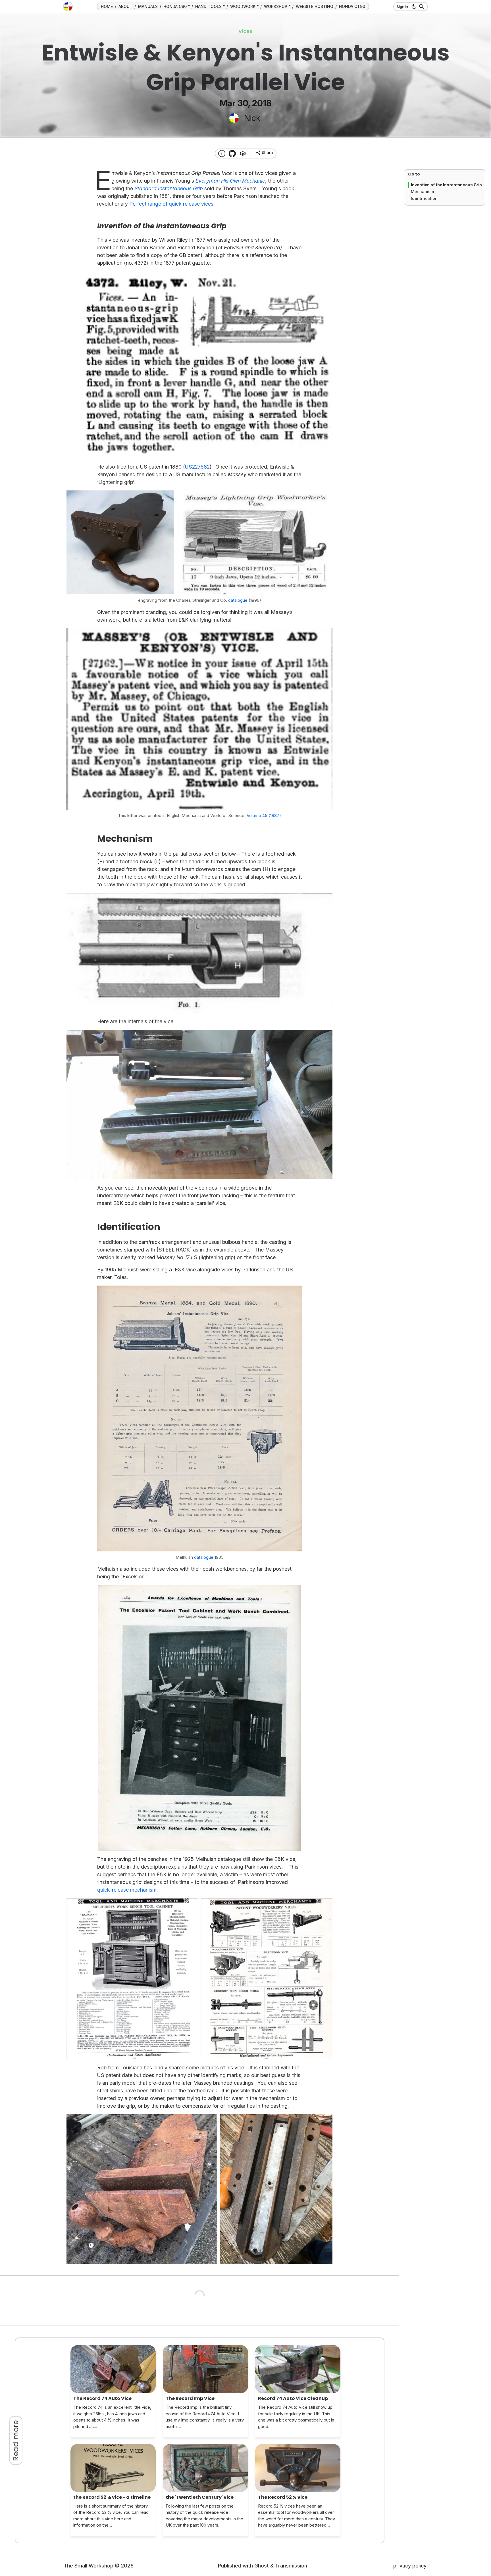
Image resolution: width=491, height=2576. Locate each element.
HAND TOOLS (208, 6)
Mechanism (422, 192)
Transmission (291, 2566)
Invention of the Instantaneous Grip (446, 185)
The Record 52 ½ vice (283, 2497)
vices (246, 31)
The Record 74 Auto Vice (102, 2398)
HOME (107, 6)
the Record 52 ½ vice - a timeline (112, 2497)
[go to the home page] (68, 7)
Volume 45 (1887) (264, 815)
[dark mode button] (413, 7)
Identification (424, 198)
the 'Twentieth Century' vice (200, 2497)
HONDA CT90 (352, 6)
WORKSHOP (276, 6)
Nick (252, 118)
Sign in (402, 7)
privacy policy (410, 2566)
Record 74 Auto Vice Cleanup (293, 2398)
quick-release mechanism (127, 1890)
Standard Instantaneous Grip (169, 188)
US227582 (197, 467)
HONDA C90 (175, 6)
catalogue (238, 600)
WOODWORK (243, 6)
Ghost (262, 2566)
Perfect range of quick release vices (171, 204)
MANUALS (148, 6)
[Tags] (243, 153)
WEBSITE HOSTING (315, 6)
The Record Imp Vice (190, 2398)
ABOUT (125, 6)
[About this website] (222, 153)
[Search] (421, 7)
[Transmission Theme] (232, 153)
